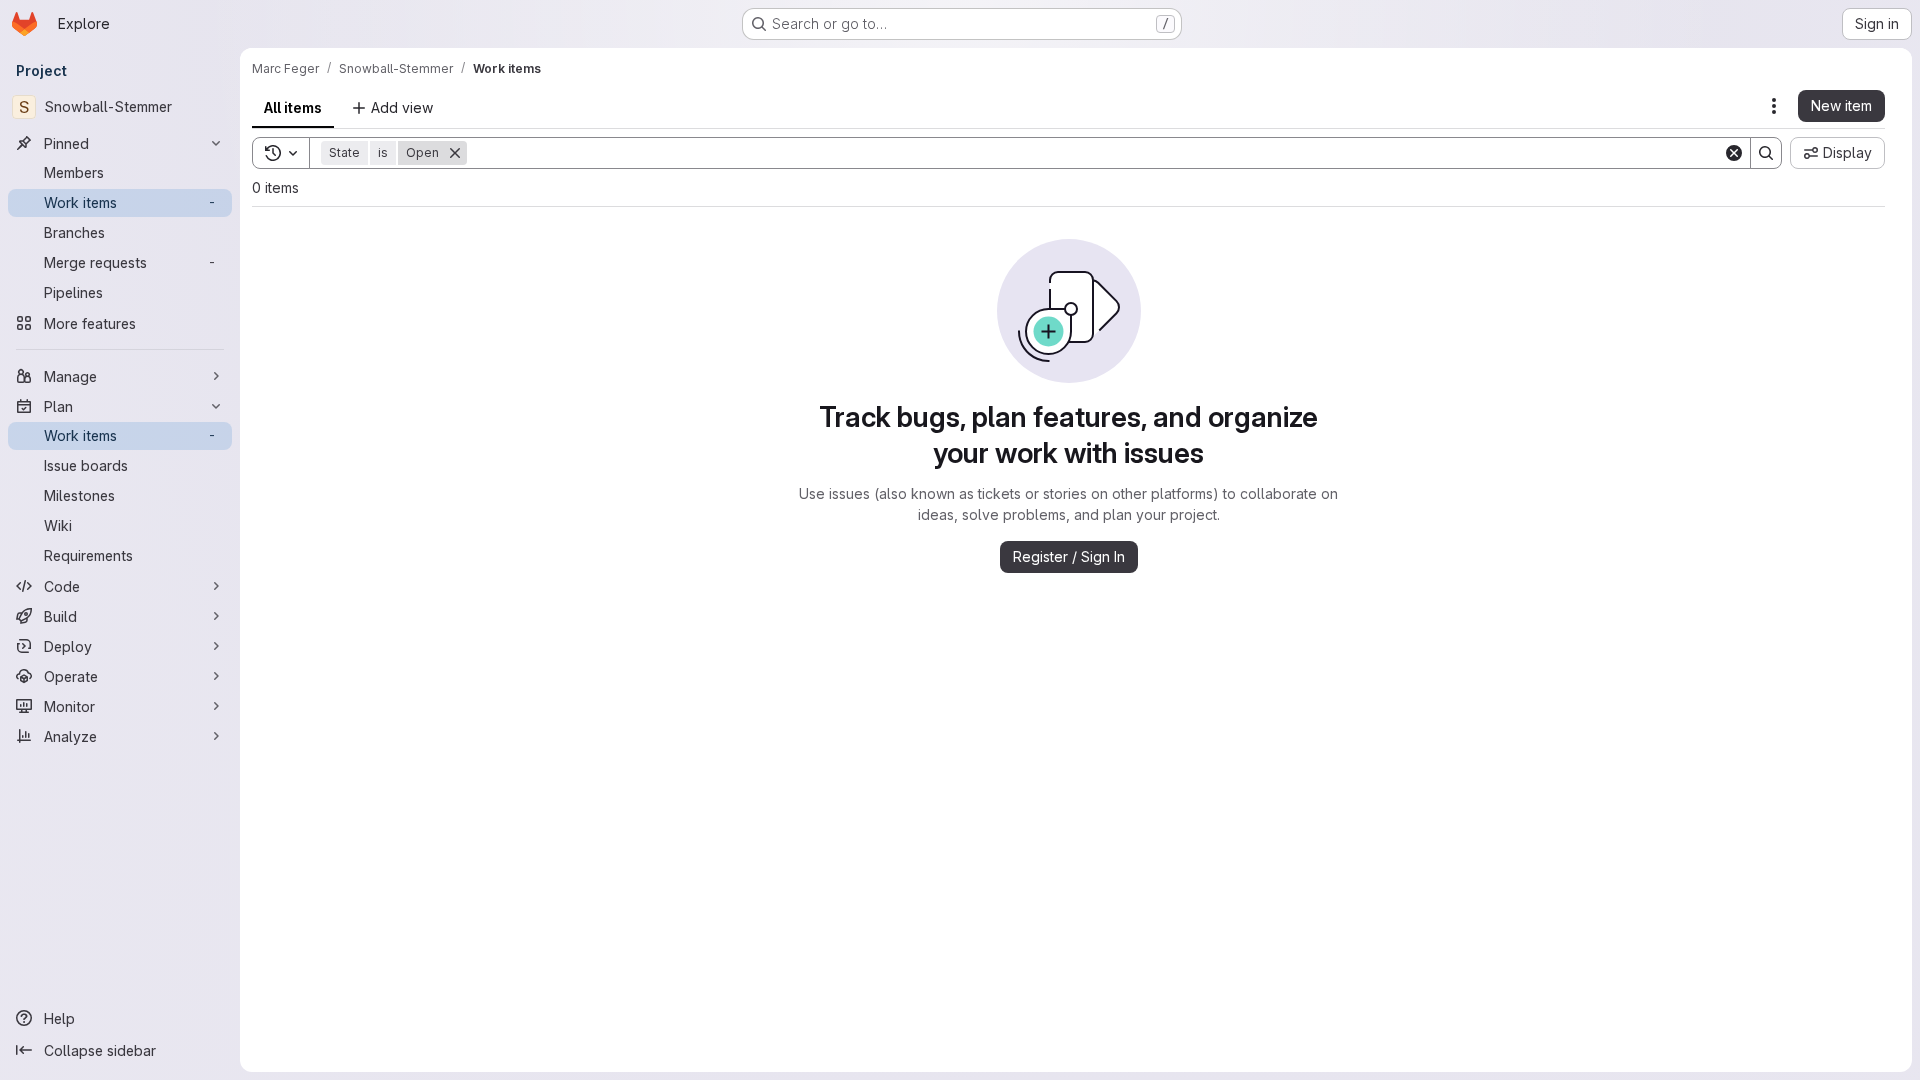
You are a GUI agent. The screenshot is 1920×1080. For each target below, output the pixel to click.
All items (293, 107)
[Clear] (1734, 153)
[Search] (1766, 153)
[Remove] (455, 153)
